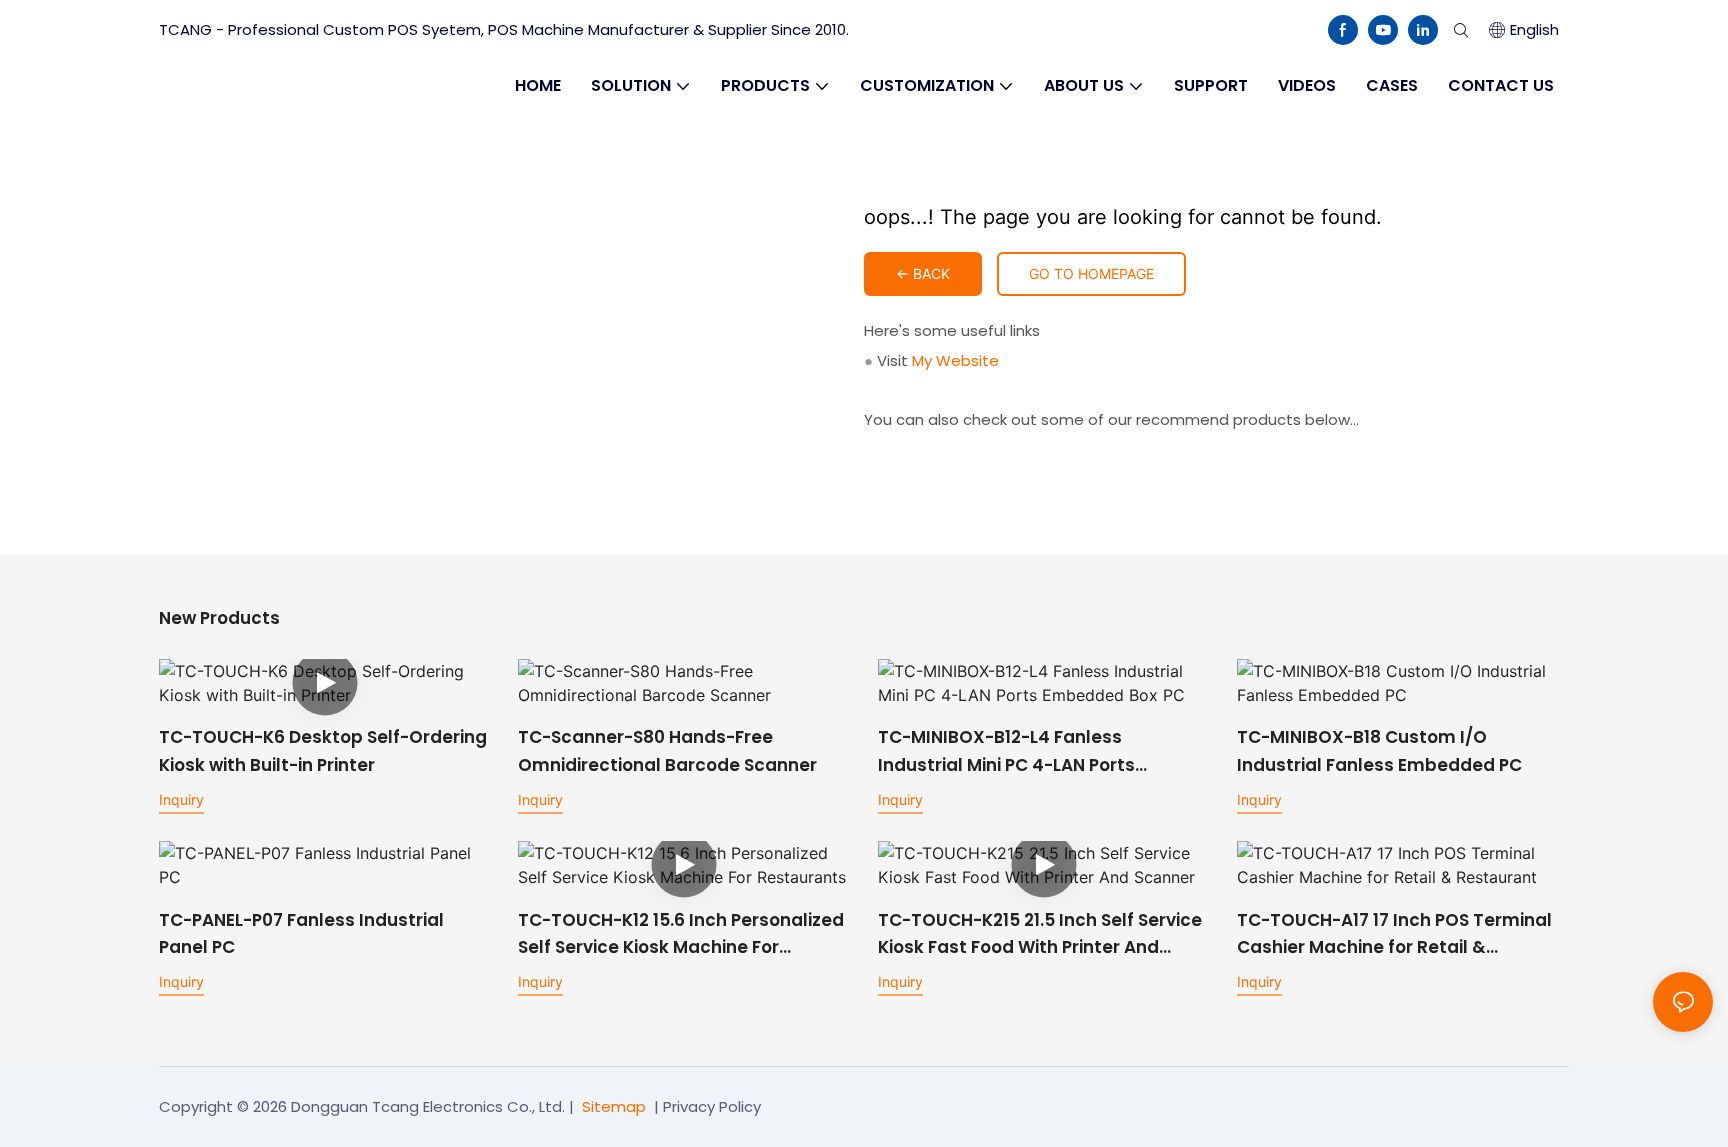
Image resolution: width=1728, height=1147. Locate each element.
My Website (955, 360)
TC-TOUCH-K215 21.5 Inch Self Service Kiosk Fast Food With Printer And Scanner (1040, 934)
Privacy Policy (712, 1106)
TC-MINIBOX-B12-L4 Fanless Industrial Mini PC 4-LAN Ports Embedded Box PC (1006, 751)
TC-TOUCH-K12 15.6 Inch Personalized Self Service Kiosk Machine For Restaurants (681, 934)
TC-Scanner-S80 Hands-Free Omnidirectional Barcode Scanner (667, 750)
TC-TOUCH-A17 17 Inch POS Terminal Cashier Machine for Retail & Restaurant (1394, 934)
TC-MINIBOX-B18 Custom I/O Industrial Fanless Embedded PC (1379, 750)
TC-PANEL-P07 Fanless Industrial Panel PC (301, 933)
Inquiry (181, 799)
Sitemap (614, 1106)
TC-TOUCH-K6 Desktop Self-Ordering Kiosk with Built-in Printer (323, 750)
